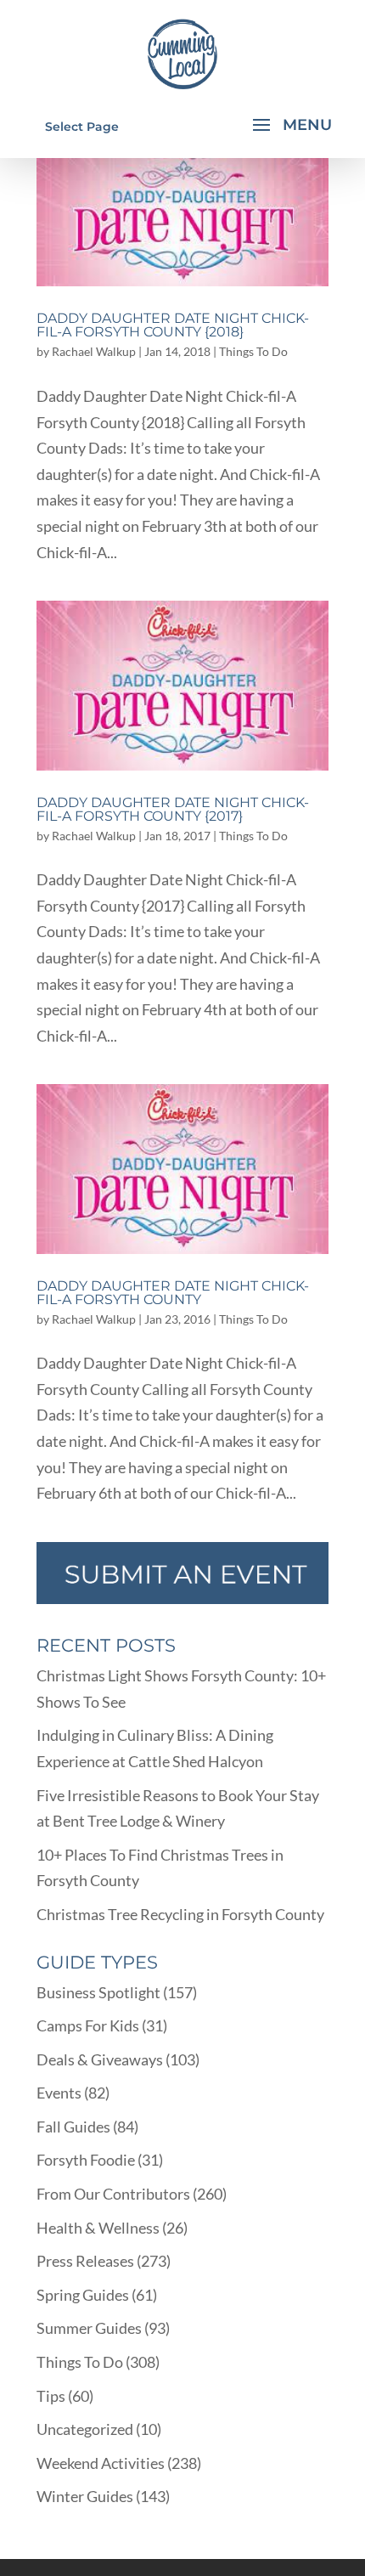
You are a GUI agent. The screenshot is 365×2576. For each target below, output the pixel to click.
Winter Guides (85, 2496)
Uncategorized (85, 2429)
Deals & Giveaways (100, 2059)
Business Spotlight (98, 1992)
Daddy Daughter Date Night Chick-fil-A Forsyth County (173, 1293)
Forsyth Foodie (86, 2160)
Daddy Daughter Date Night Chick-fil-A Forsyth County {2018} (173, 325)
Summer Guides (89, 2328)
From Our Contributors (113, 2194)
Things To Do (253, 351)
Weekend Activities (101, 2463)
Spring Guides (83, 2295)
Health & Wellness (98, 2228)
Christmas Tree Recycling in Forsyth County (180, 1914)
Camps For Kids (88, 2025)
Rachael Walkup (94, 351)
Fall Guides (73, 2127)
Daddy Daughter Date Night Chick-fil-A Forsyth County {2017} (173, 809)
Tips (51, 2396)
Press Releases (85, 2261)
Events (59, 2093)
